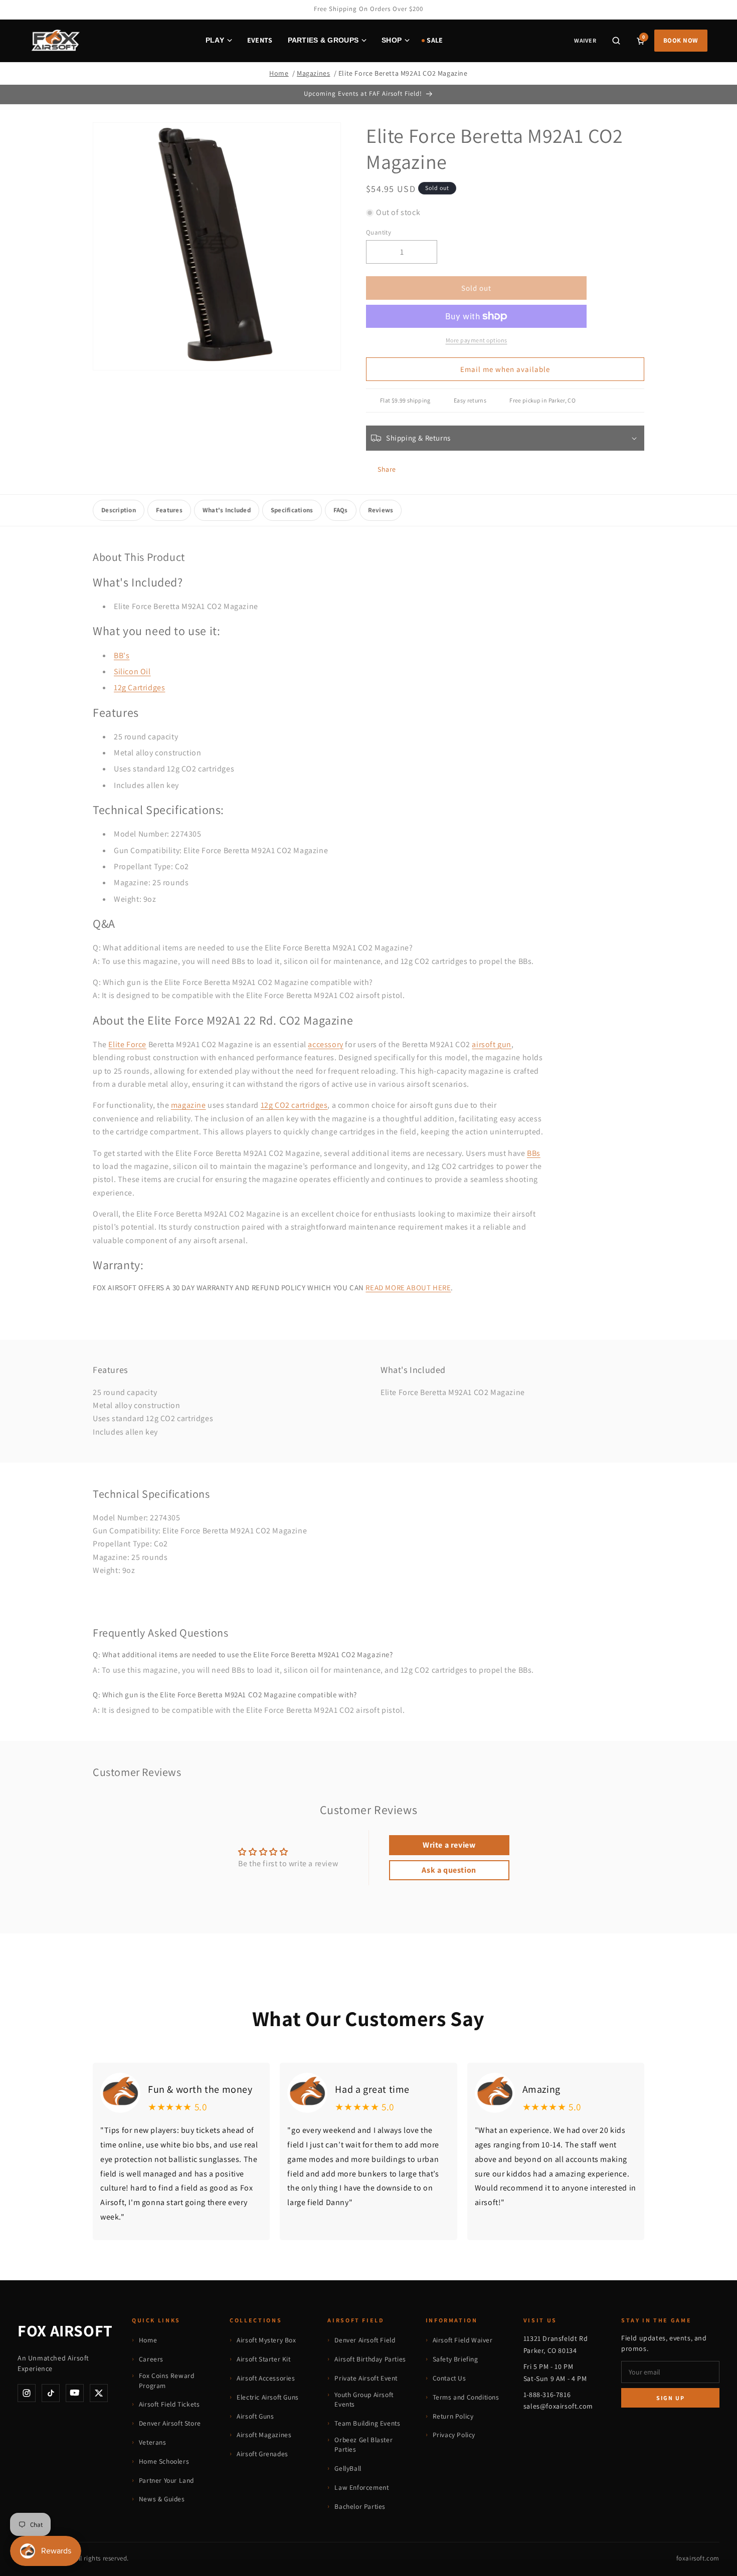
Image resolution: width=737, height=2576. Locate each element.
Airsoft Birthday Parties (370, 2359)
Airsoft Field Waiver (463, 2340)
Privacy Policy (454, 2435)
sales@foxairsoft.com (558, 2406)
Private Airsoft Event (366, 2378)
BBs (534, 1153)
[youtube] (75, 2393)
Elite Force (127, 1044)
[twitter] (99, 2393)
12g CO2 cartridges (294, 1105)
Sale (435, 40)
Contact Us (449, 2378)
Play (215, 40)
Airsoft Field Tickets (169, 2404)
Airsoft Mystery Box (266, 2340)
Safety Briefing (455, 2359)
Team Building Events (367, 2423)
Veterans (153, 2442)
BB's (122, 655)
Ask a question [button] (449, 1870)
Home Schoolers (164, 2461)
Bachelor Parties (360, 2506)
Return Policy (453, 2416)
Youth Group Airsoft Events (364, 2400)
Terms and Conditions (466, 2397)
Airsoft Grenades (262, 2454)
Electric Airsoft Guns (268, 2397)
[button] (616, 41)
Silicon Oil (132, 671)
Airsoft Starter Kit (263, 2359)
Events (260, 40)
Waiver (585, 40)
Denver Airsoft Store (170, 2423)
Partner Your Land (166, 2480)
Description (119, 510)
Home (279, 73)
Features (169, 510)
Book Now (681, 40)
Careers (151, 2359)
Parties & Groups (323, 40)
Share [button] (387, 469)
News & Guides (162, 2499)
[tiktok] (51, 2393)
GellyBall (348, 2468)
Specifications (292, 510)
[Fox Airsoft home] (55, 41)
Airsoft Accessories (266, 2378)
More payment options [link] (477, 340)
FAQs (341, 510)
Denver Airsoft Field (365, 2340)
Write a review (449, 1845)
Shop (392, 40)
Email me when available (505, 369)
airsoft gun (492, 1044)
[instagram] (27, 2393)
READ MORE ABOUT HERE (408, 1287)
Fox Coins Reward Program (167, 2381)
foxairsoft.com (698, 2558)
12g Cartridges (139, 687)
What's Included (227, 510)
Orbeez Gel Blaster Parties (363, 2445)
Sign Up (671, 2398)
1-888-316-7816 (547, 2395)
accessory (325, 1044)
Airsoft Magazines (264, 2435)
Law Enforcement (361, 2487)
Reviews (381, 510)
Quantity (379, 232)
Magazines (313, 73)
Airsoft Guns (255, 2416)
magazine (189, 1105)
